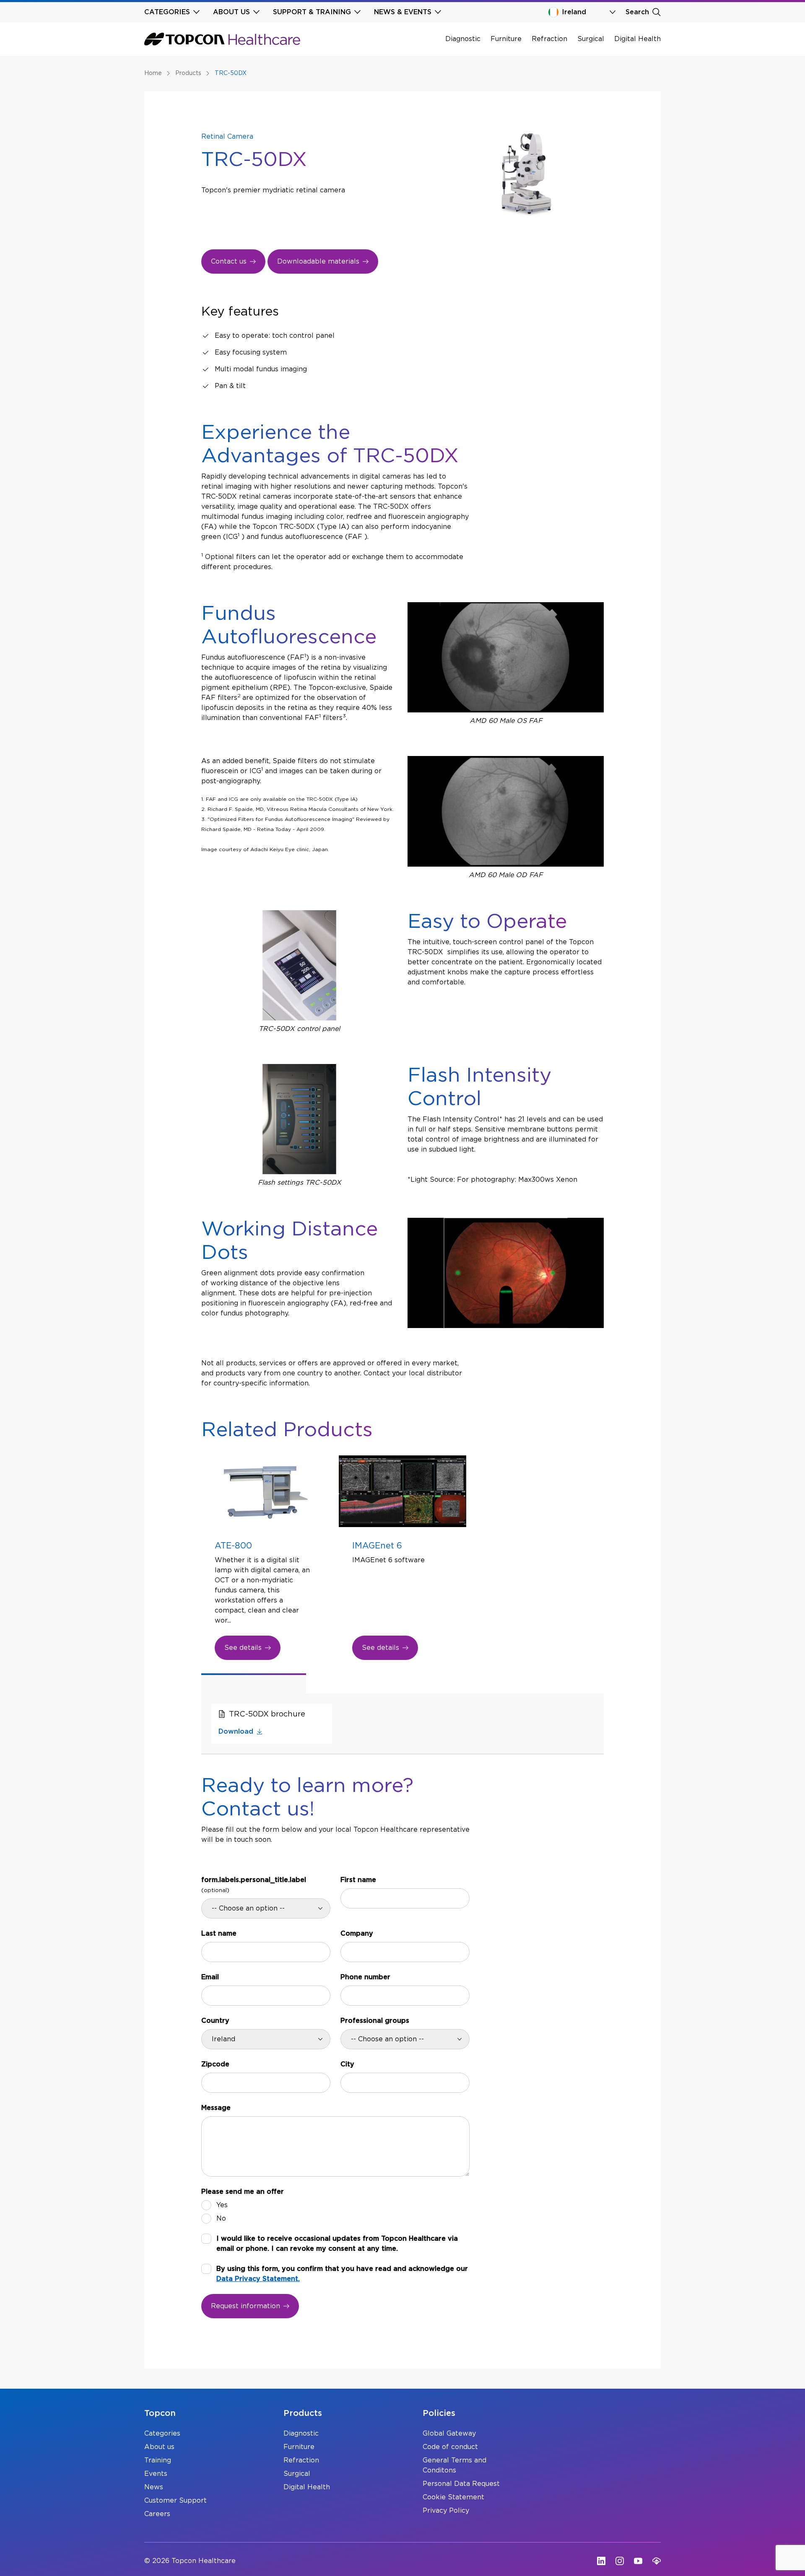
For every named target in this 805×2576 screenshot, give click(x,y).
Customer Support (175, 2501)
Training (158, 2460)
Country (215, 2021)
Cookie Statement (453, 2497)
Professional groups (375, 2021)
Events (156, 2474)
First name (358, 1880)
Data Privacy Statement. (258, 2279)
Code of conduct (450, 2447)
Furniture (506, 39)
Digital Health (638, 39)
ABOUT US (231, 12)
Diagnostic (463, 39)
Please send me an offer (243, 2192)
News (154, 2487)
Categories (162, 2434)
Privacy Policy (446, 2511)
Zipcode (215, 2064)
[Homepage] (222, 39)
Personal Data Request (461, 2484)
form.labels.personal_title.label (254, 1885)
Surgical (591, 39)
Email (210, 1977)
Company (357, 1934)
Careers (157, 2514)
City (347, 2064)
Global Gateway (449, 2434)
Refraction (549, 39)
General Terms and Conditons (454, 2465)
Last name (219, 1934)
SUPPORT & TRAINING (312, 12)
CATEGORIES (167, 12)
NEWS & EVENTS (403, 12)
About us (159, 2447)
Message (216, 2108)
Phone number (365, 1977)
